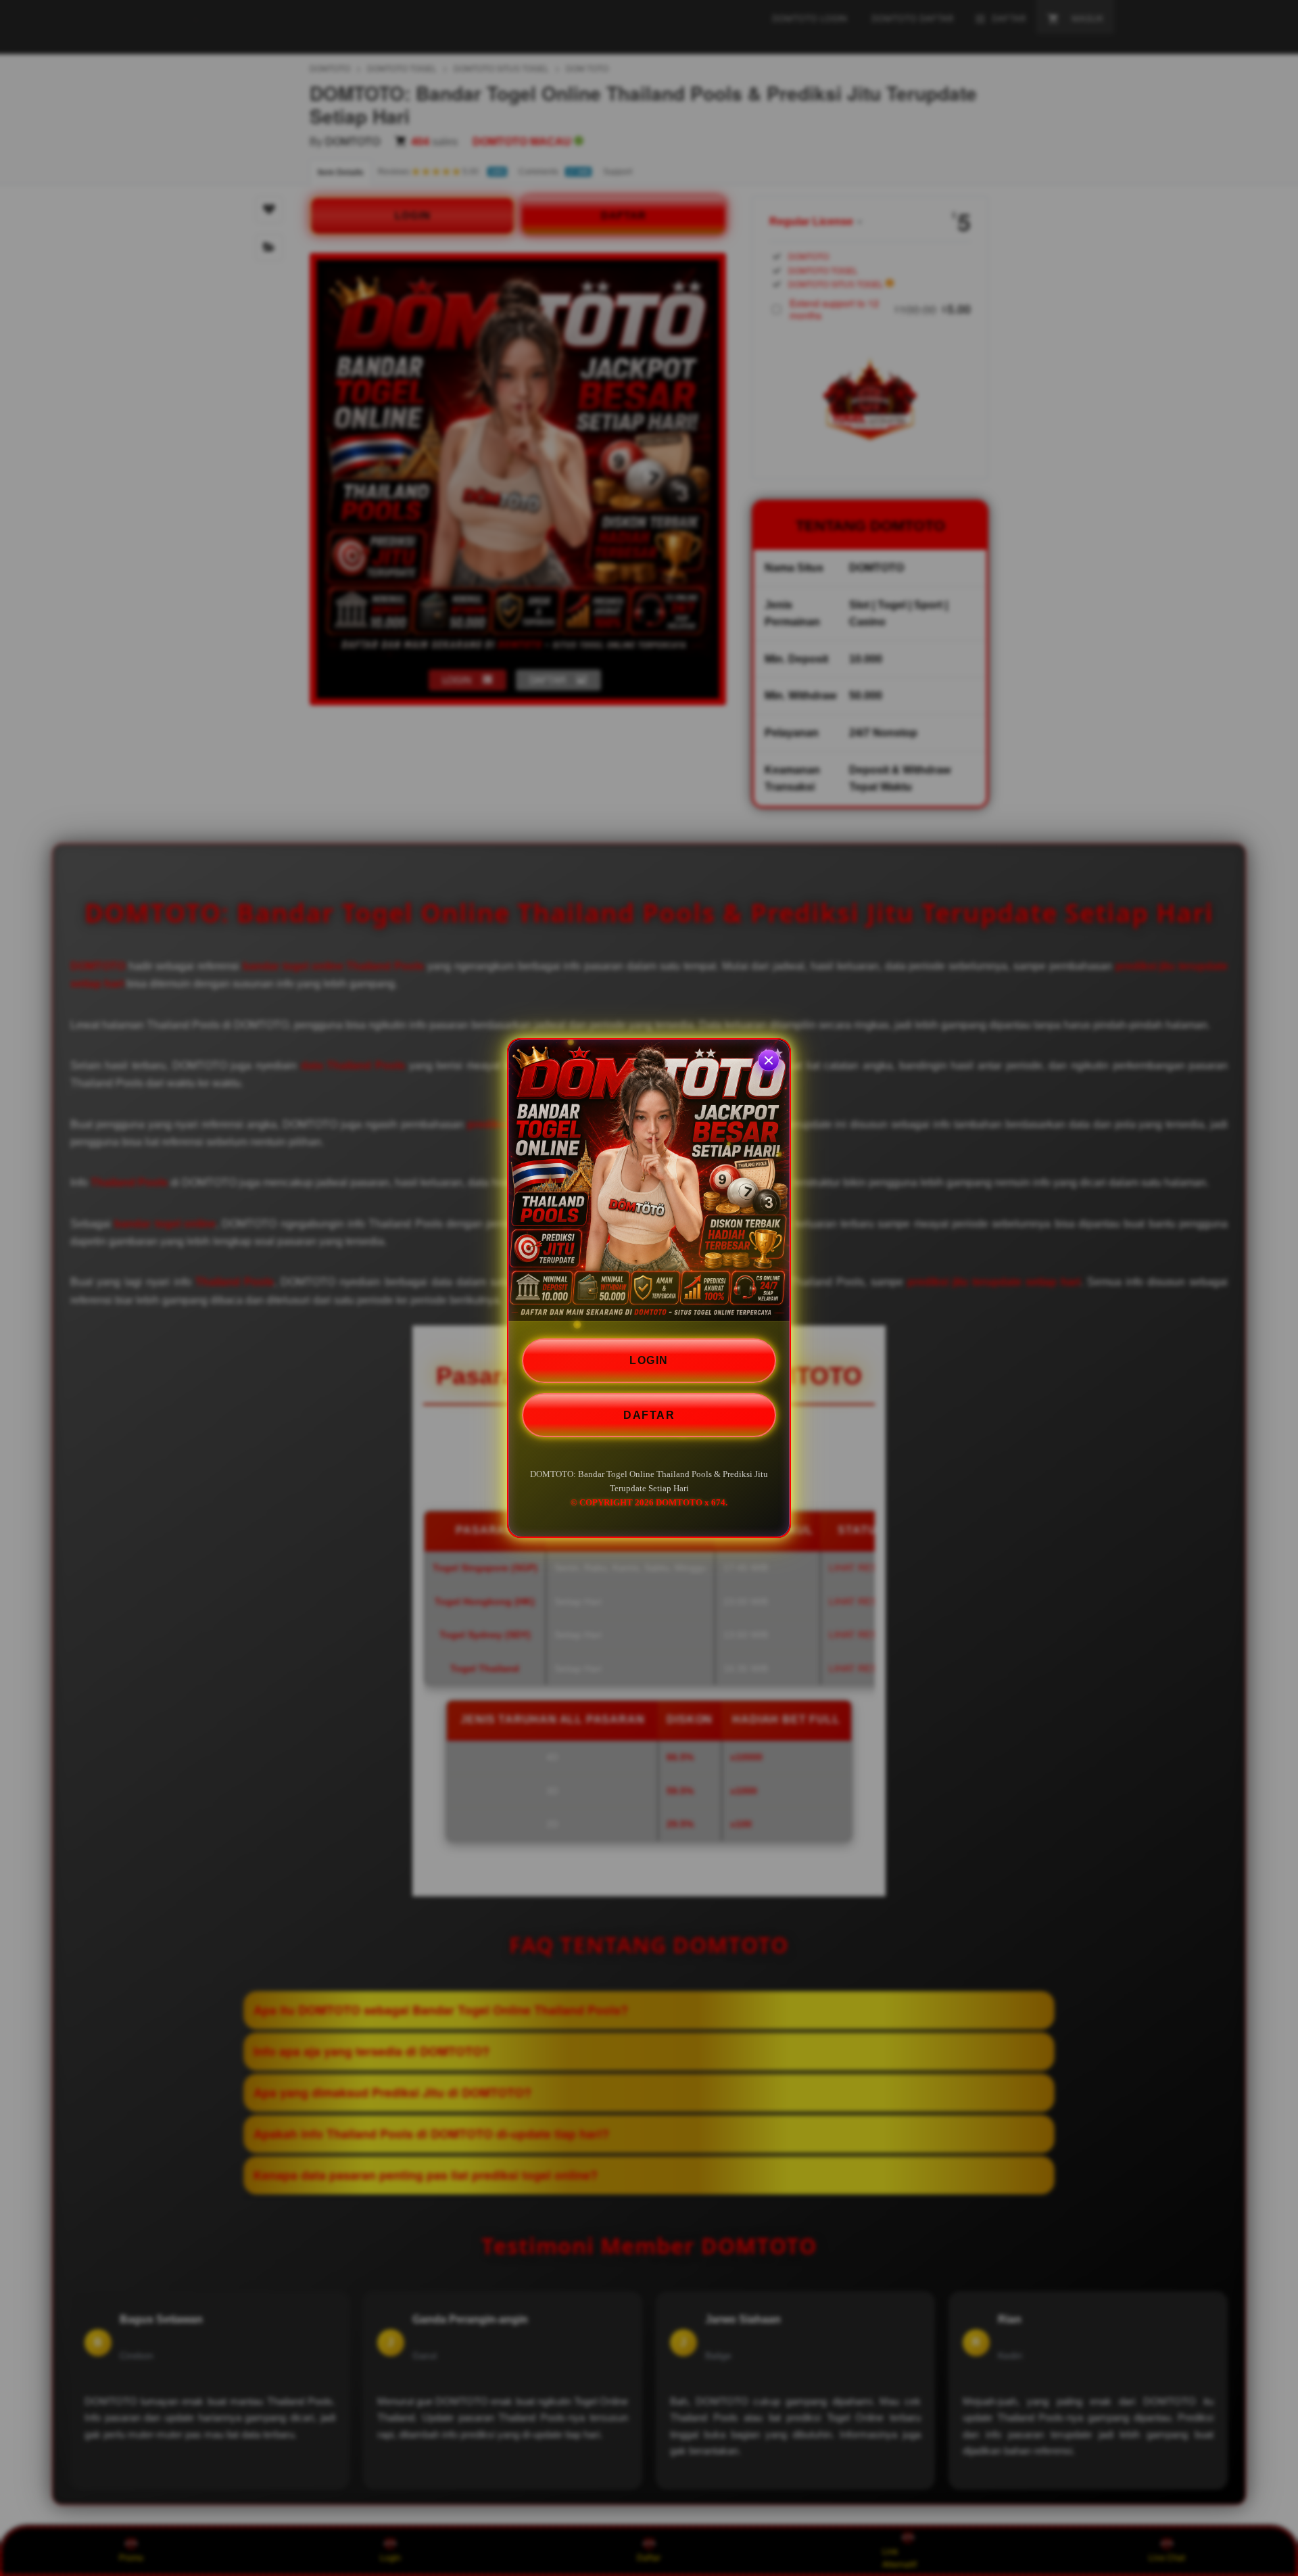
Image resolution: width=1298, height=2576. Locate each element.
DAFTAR (649, 1414)
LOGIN (649, 1360)
